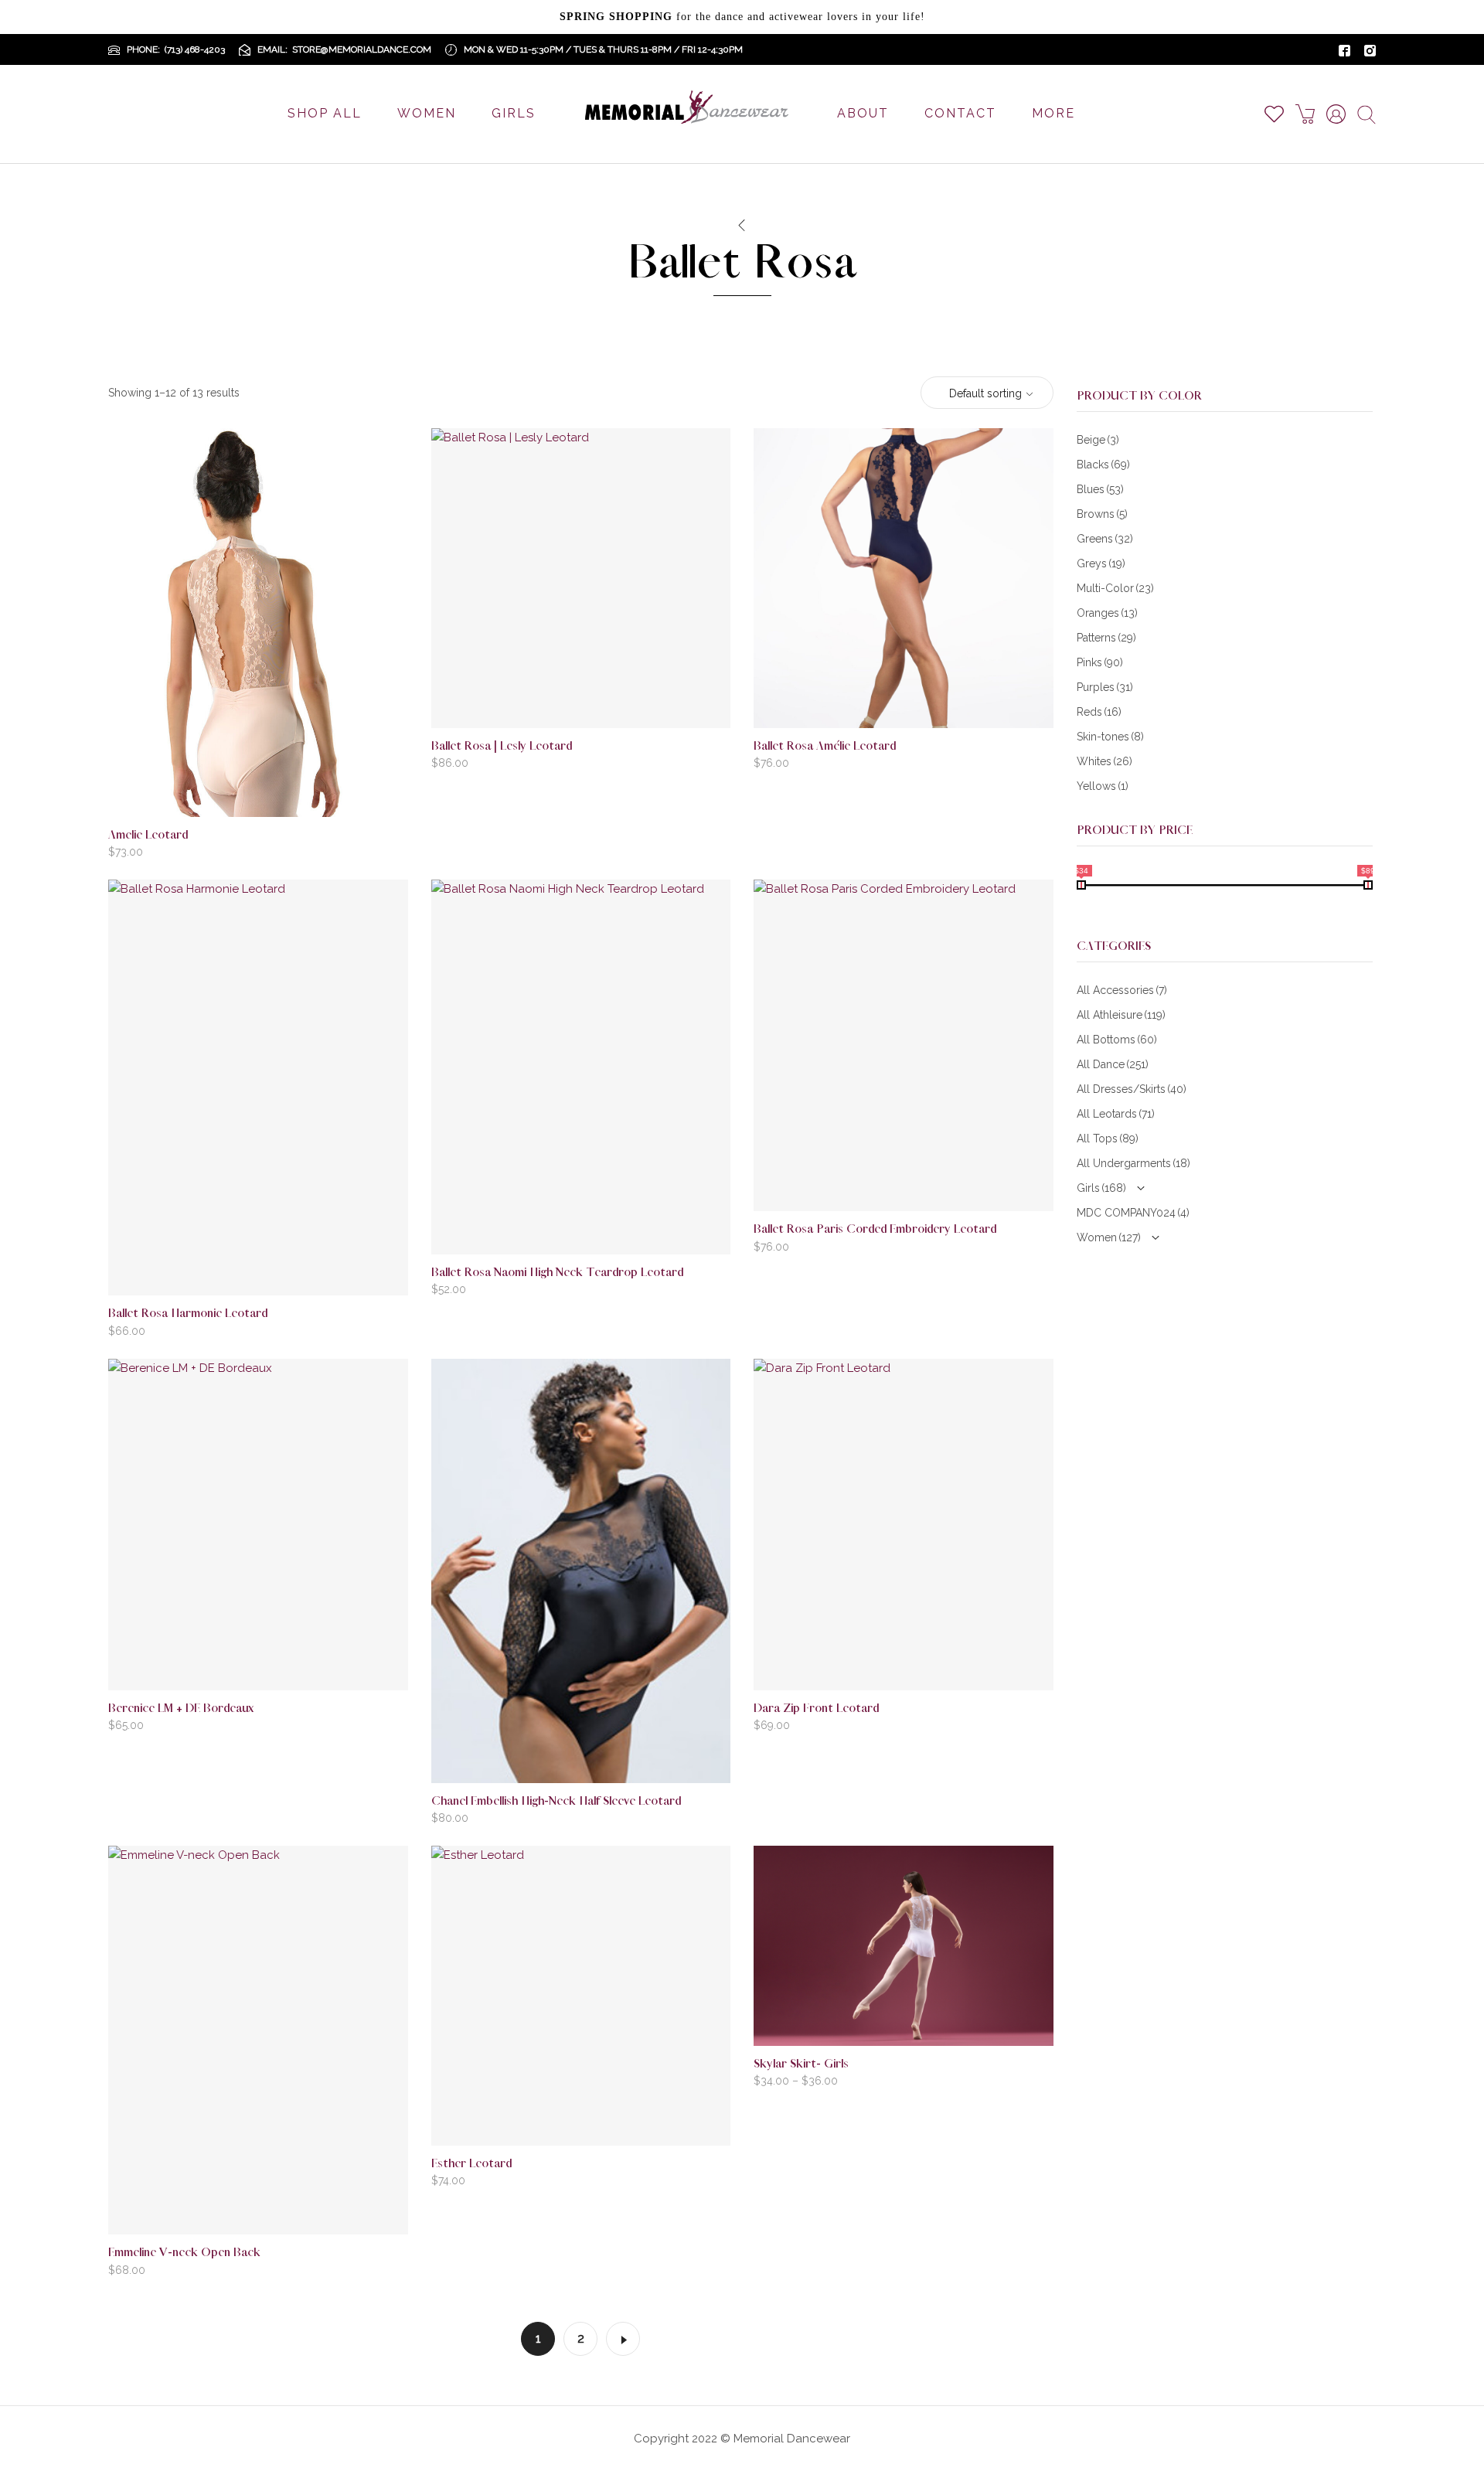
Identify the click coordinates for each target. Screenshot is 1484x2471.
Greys (1101, 563)
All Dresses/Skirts (1132, 1089)
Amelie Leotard (148, 835)
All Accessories (1122, 990)
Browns (1102, 514)
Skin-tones (1110, 737)
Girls (1101, 1188)
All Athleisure (1121, 1015)
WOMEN (427, 113)
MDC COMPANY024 (1133, 1213)
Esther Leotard (471, 2164)
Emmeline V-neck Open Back (184, 2253)
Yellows (1103, 786)
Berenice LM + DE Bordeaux (181, 1709)
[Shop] (741, 226)
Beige (1098, 440)
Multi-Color (1115, 588)
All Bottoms (1117, 1040)
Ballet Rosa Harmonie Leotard (188, 1314)
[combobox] (987, 393)
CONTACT (960, 113)
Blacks (1103, 465)
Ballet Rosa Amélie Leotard (825, 746)
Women (1109, 1237)
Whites (1104, 761)
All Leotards (1116, 1114)
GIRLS (514, 113)
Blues (1100, 489)
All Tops (1108, 1138)
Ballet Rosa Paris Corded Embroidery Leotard (875, 1229)
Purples (1105, 687)
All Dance (1113, 1064)
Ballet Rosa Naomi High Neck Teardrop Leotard (557, 1273)
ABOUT (863, 113)
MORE (1053, 113)
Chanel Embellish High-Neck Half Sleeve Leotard (556, 1801)
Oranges (1107, 613)
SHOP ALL (325, 113)
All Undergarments (1133, 1163)
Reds (1099, 712)
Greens (1105, 539)
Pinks (1100, 662)
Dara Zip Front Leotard (816, 1709)
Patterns (1106, 638)
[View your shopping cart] (1311, 114)
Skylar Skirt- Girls (801, 2064)
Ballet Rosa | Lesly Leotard (502, 746)
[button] (282, 791)
